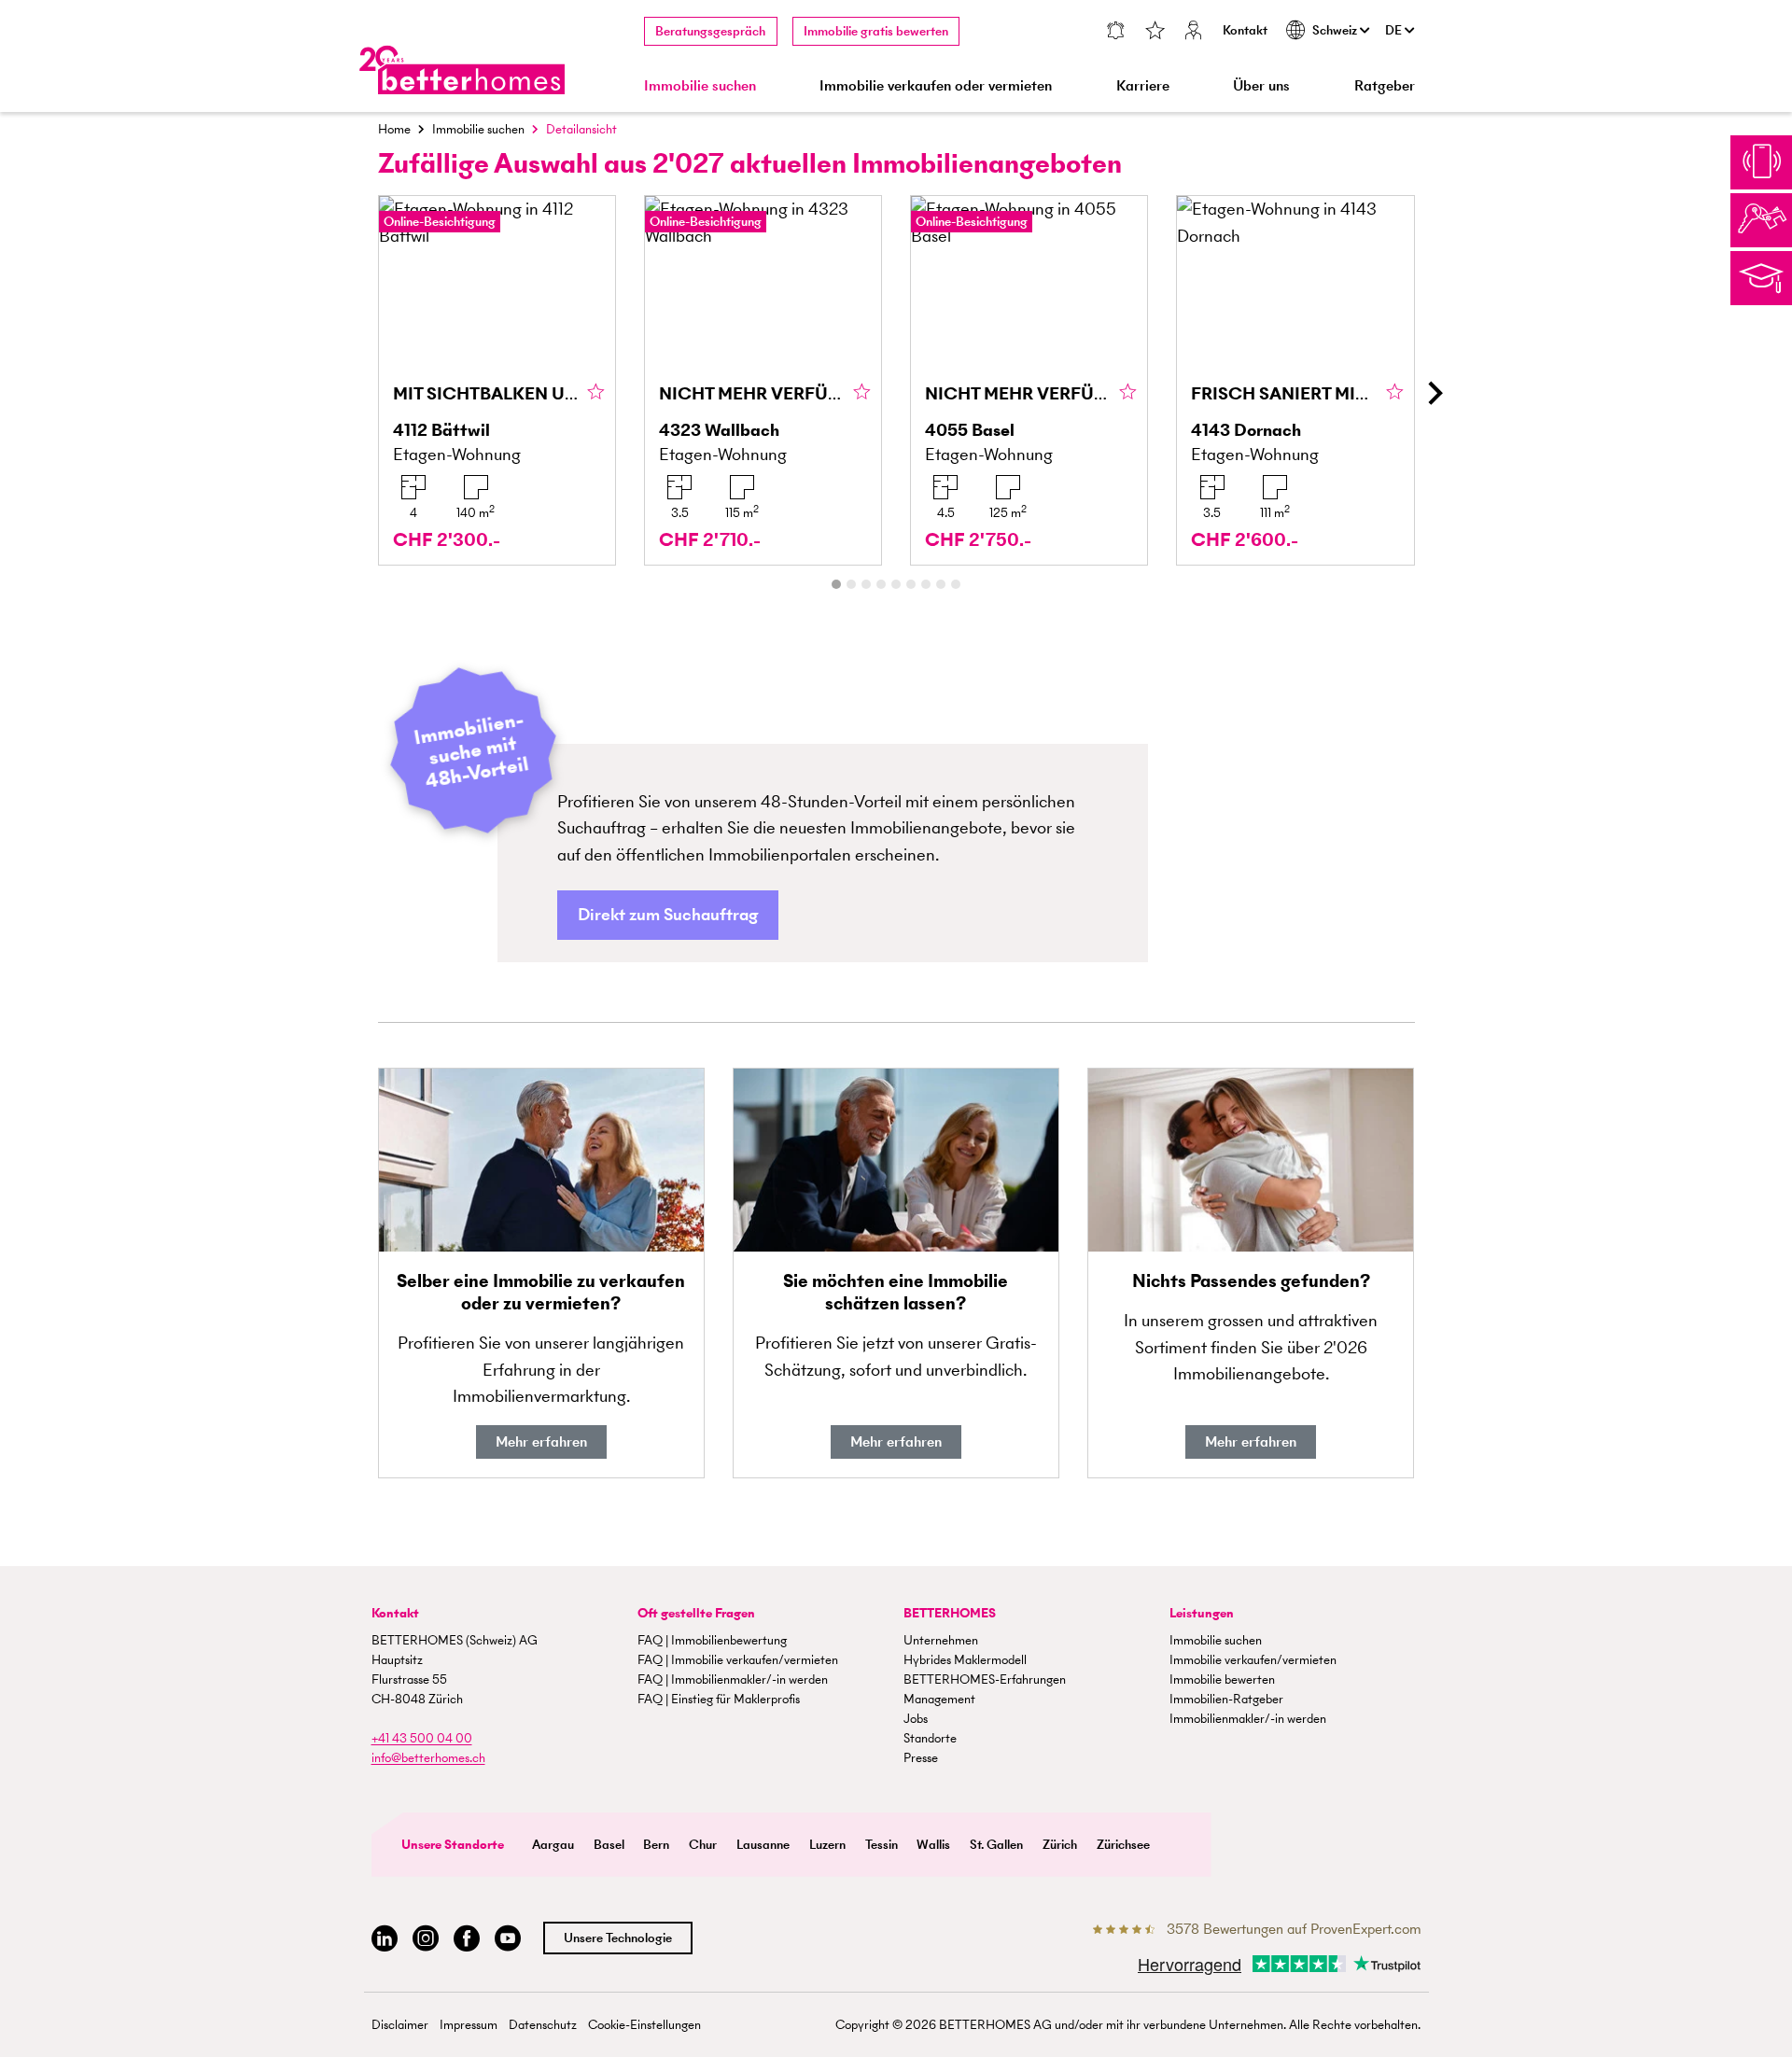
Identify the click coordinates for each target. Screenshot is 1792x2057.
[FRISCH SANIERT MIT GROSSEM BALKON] (1295, 380)
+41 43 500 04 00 (422, 1738)
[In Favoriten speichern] (596, 393)
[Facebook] (467, 1939)
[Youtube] (508, 1939)
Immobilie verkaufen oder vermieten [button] (936, 85)
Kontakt (1245, 30)
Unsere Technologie (618, 1938)
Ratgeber (1385, 85)
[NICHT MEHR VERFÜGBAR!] (763, 380)
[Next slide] (1435, 393)
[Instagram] (426, 1939)
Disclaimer (400, 2025)
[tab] (836, 584)
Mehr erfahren (541, 1441)
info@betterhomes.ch (428, 1758)
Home (394, 129)
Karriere (1143, 85)
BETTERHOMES (950, 1613)
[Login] (1194, 32)
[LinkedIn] (385, 1939)
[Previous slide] (358, 393)
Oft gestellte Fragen (696, 1613)
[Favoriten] (1155, 32)
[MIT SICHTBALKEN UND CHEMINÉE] (497, 380)
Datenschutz (543, 2025)
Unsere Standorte (453, 1845)
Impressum (469, 2025)
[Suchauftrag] (1115, 32)
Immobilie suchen (478, 129)
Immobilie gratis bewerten (876, 31)
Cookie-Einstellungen (644, 2025)
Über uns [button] (1261, 85)
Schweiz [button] (1336, 30)
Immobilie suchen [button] (700, 85)
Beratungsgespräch (710, 31)
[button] (668, 915)
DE (1395, 30)
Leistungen (1202, 1613)
